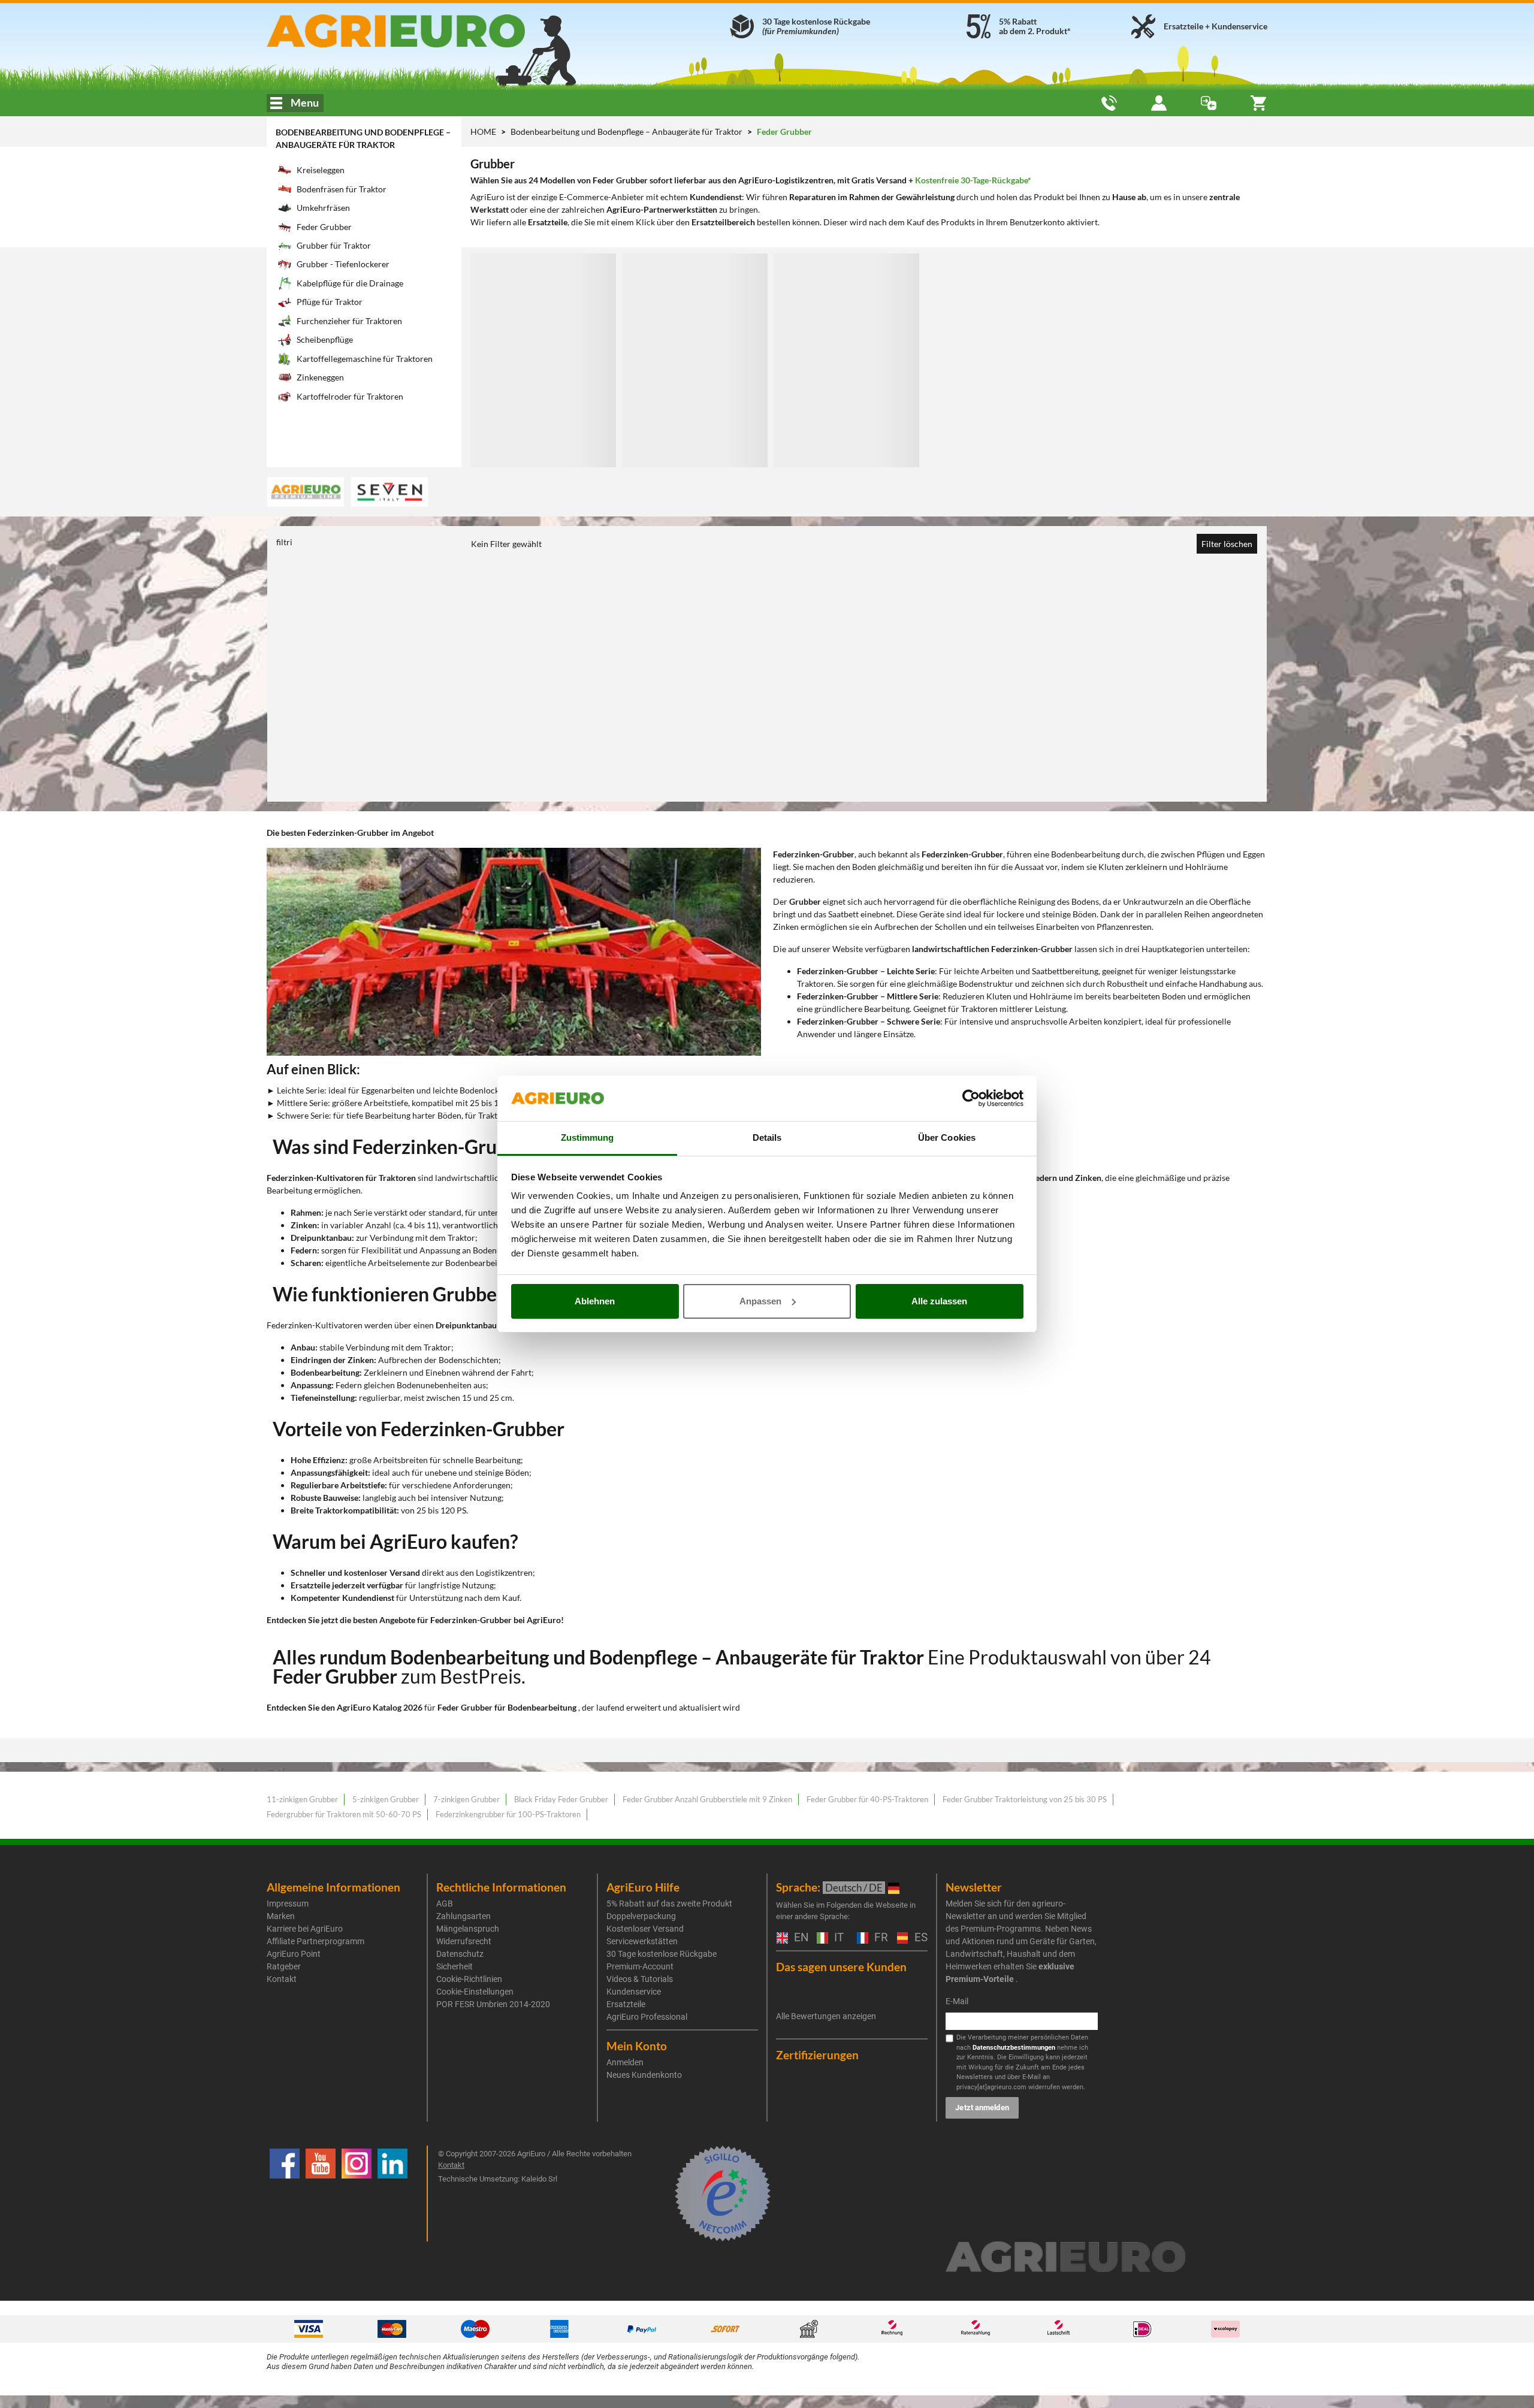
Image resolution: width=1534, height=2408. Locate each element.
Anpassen (760, 1301)
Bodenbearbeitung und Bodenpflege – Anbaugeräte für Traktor (627, 132)
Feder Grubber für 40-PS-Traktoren (867, 1799)
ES (920, 1938)
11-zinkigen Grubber (302, 1799)
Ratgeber (284, 1966)
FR (880, 1938)
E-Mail (957, 2001)
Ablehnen (595, 1301)
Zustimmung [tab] (588, 1137)
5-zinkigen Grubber (386, 1799)
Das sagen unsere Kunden (841, 1967)
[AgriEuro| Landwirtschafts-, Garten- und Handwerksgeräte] (428, 31)
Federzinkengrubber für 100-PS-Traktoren (508, 1814)
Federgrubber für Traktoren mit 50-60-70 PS (344, 1814)
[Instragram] (357, 2194)
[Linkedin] (392, 2194)
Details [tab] (767, 1137)
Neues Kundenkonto (644, 2075)
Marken (281, 1916)
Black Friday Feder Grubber (561, 1799)
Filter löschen (1227, 544)
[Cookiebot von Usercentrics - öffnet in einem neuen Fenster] (971, 1098)
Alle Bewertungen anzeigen (826, 2016)
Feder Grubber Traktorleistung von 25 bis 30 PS (1025, 1799)
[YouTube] (321, 2194)
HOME (483, 132)
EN (799, 1938)
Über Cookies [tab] (947, 1137)
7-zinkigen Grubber (466, 1799)
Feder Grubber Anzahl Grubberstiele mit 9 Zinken (707, 1799)
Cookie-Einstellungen (475, 1992)
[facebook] (285, 2194)
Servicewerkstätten (642, 1941)
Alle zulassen (939, 1301)
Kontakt (282, 1979)
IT (837, 1938)
